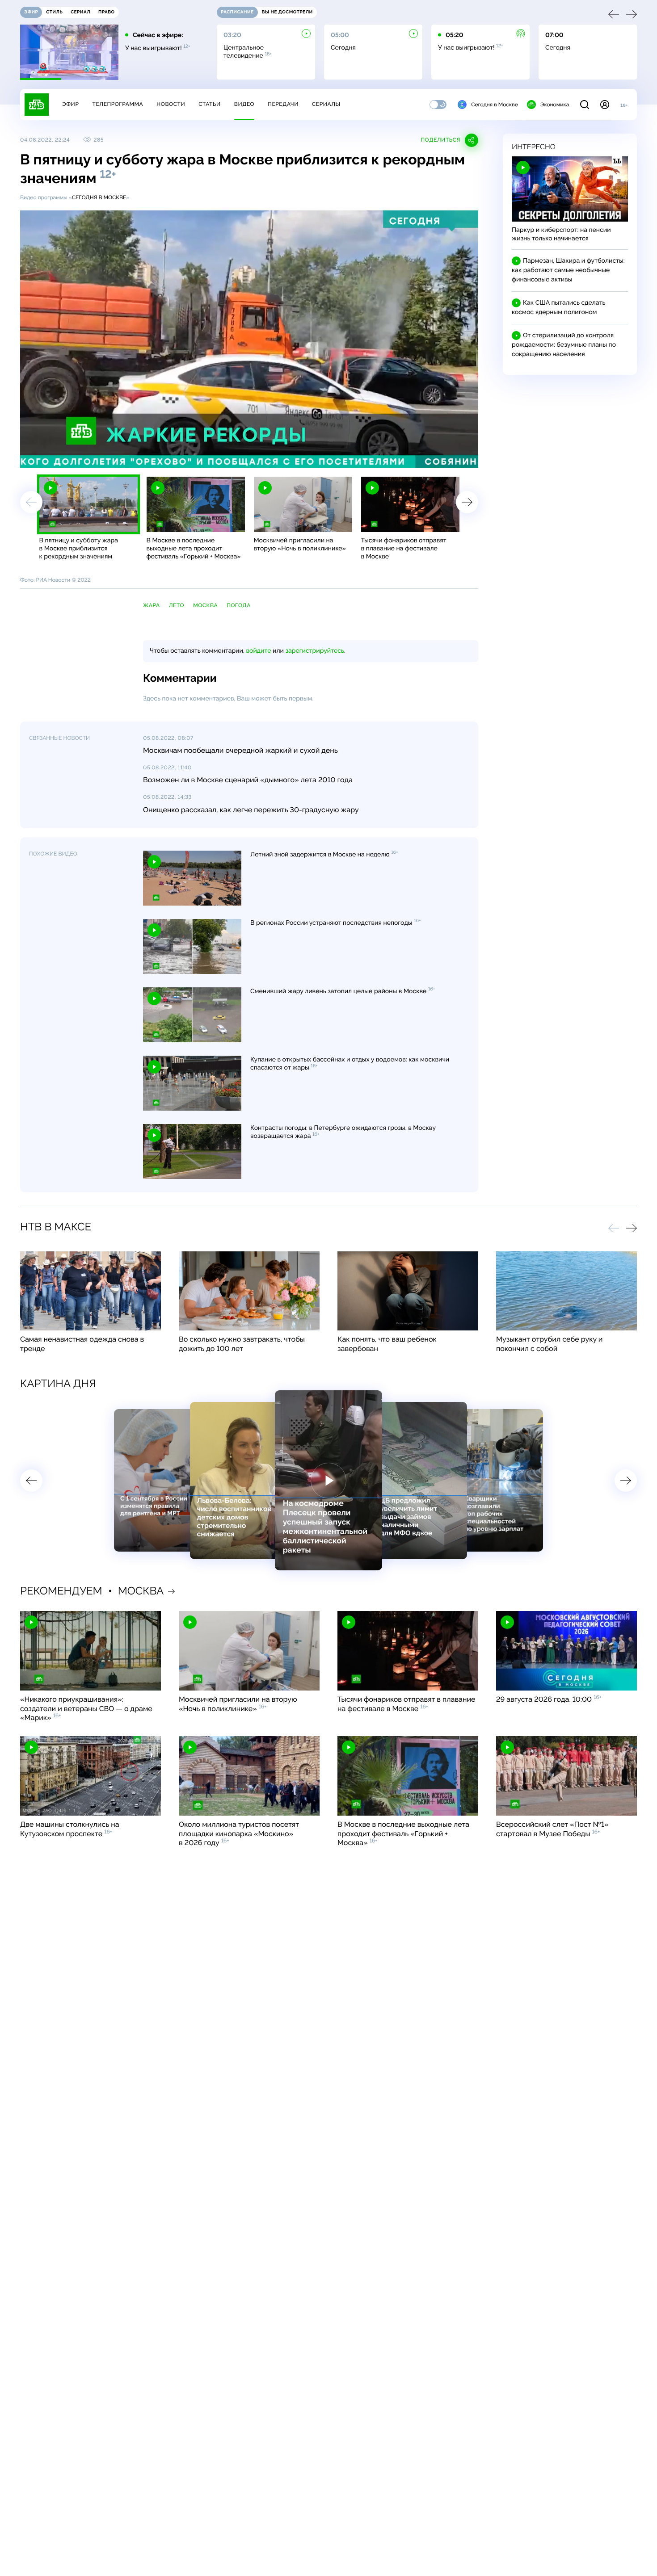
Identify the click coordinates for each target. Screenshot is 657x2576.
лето (177, 605)
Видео (244, 104)
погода (239, 605)
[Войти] (605, 105)
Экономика (555, 105)
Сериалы (326, 104)
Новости (171, 104)
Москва (205, 605)
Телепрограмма (118, 104)
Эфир (70, 104)
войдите (258, 651)
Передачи (283, 104)
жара (152, 605)
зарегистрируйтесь (315, 651)
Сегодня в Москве (495, 105)
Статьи (210, 104)
